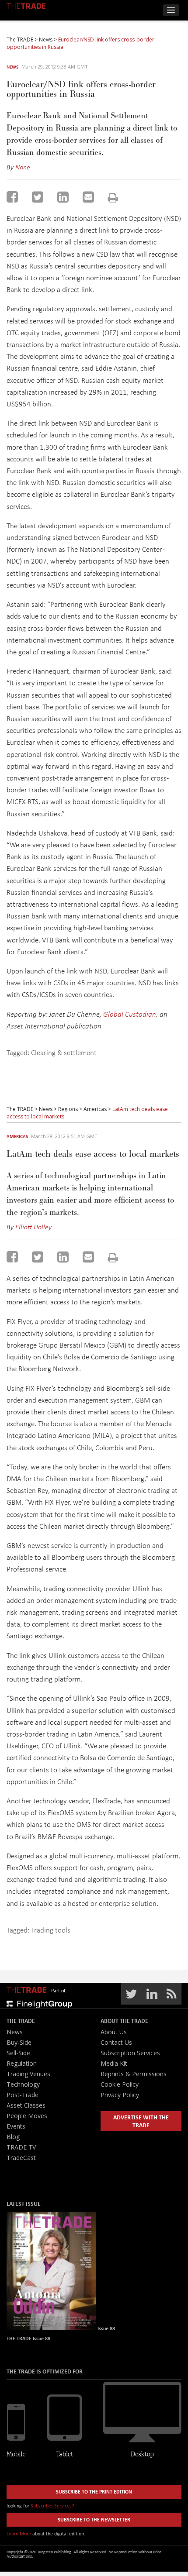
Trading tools (51, 1930)
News (12, 67)
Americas (17, 1136)
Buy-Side (19, 2042)
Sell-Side (18, 2053)
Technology (23, 2084)
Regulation (22, 2063)
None (23, 167)
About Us (114, 2032)
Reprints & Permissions (134, 2074)
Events (16, 2126)
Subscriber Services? (52, 2505)
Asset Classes (26, 2105)
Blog (13, 2137)
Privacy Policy (120, 2095)
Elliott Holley (33, 1227)
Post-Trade (23, 2095)
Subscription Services (130, 2053)
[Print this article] (113, 198)
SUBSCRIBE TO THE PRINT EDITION (94, 2492)
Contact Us (116, 2042)
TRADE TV (21, 2147)
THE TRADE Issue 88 (28, 2338)
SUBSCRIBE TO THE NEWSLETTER (94, 2519)
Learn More (19, 2533)
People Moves (27, 2116)
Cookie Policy (120, 2084)
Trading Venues (28, 2074)
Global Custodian (130, 1014)
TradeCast (21, 2158)
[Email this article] (88, 197)
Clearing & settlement (64, 1052)
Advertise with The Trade (141, 2121)
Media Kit (114, 2063)
